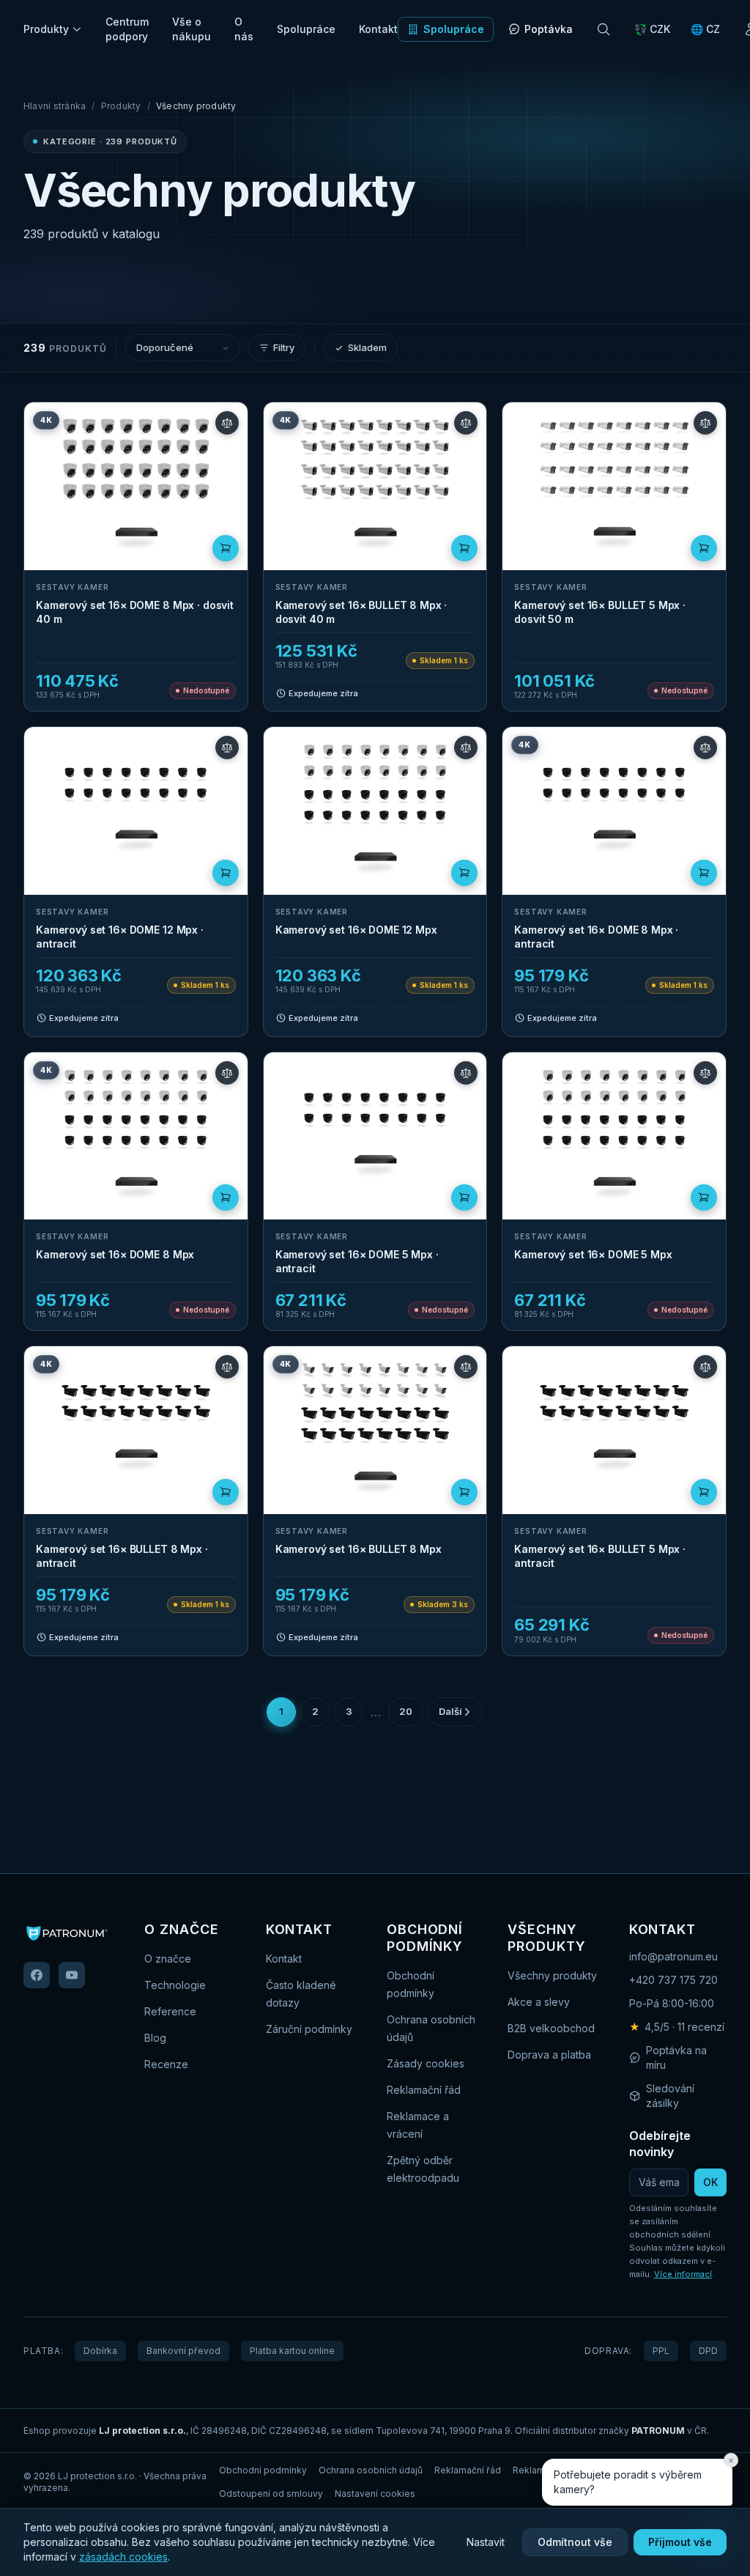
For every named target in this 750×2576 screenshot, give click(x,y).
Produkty (46, 29)
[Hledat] (604, 29)
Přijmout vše (680, 2542)
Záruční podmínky (309, 2029)
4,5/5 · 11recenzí (677, 2027)
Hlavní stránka (55, 106)
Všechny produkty (552, 1975)
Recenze (166, 2064)
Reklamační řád (424, 2090)
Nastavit (486, 2542)
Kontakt (378, 29)
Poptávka (549, 29)
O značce (168, 1959)
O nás (244, 29)
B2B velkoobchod (551, 2028)
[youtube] (72, 1975)
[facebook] (37, 1975)
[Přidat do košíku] (226, 548)
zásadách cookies (123, 2557)
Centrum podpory (127, 29)
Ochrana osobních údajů (371, 2470)
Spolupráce (306, 29)
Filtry (284, 347)
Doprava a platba (549, 2055)
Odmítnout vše (575, 2542)
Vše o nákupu (192, 29)
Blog (155, 2038)
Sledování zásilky (670, 2096)
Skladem (367, 347)
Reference (170, 2011)
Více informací (683, 2274)
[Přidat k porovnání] (227, 423)
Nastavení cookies (375, 2494)
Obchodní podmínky (263, 2470)
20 (406, 1711)
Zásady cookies (426, 2063)
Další (450, 1711)
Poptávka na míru (676, 2058)
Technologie (175, 1985)
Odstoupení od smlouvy (271, 2494)
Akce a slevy (539, 2002)
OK (710, 2182)
